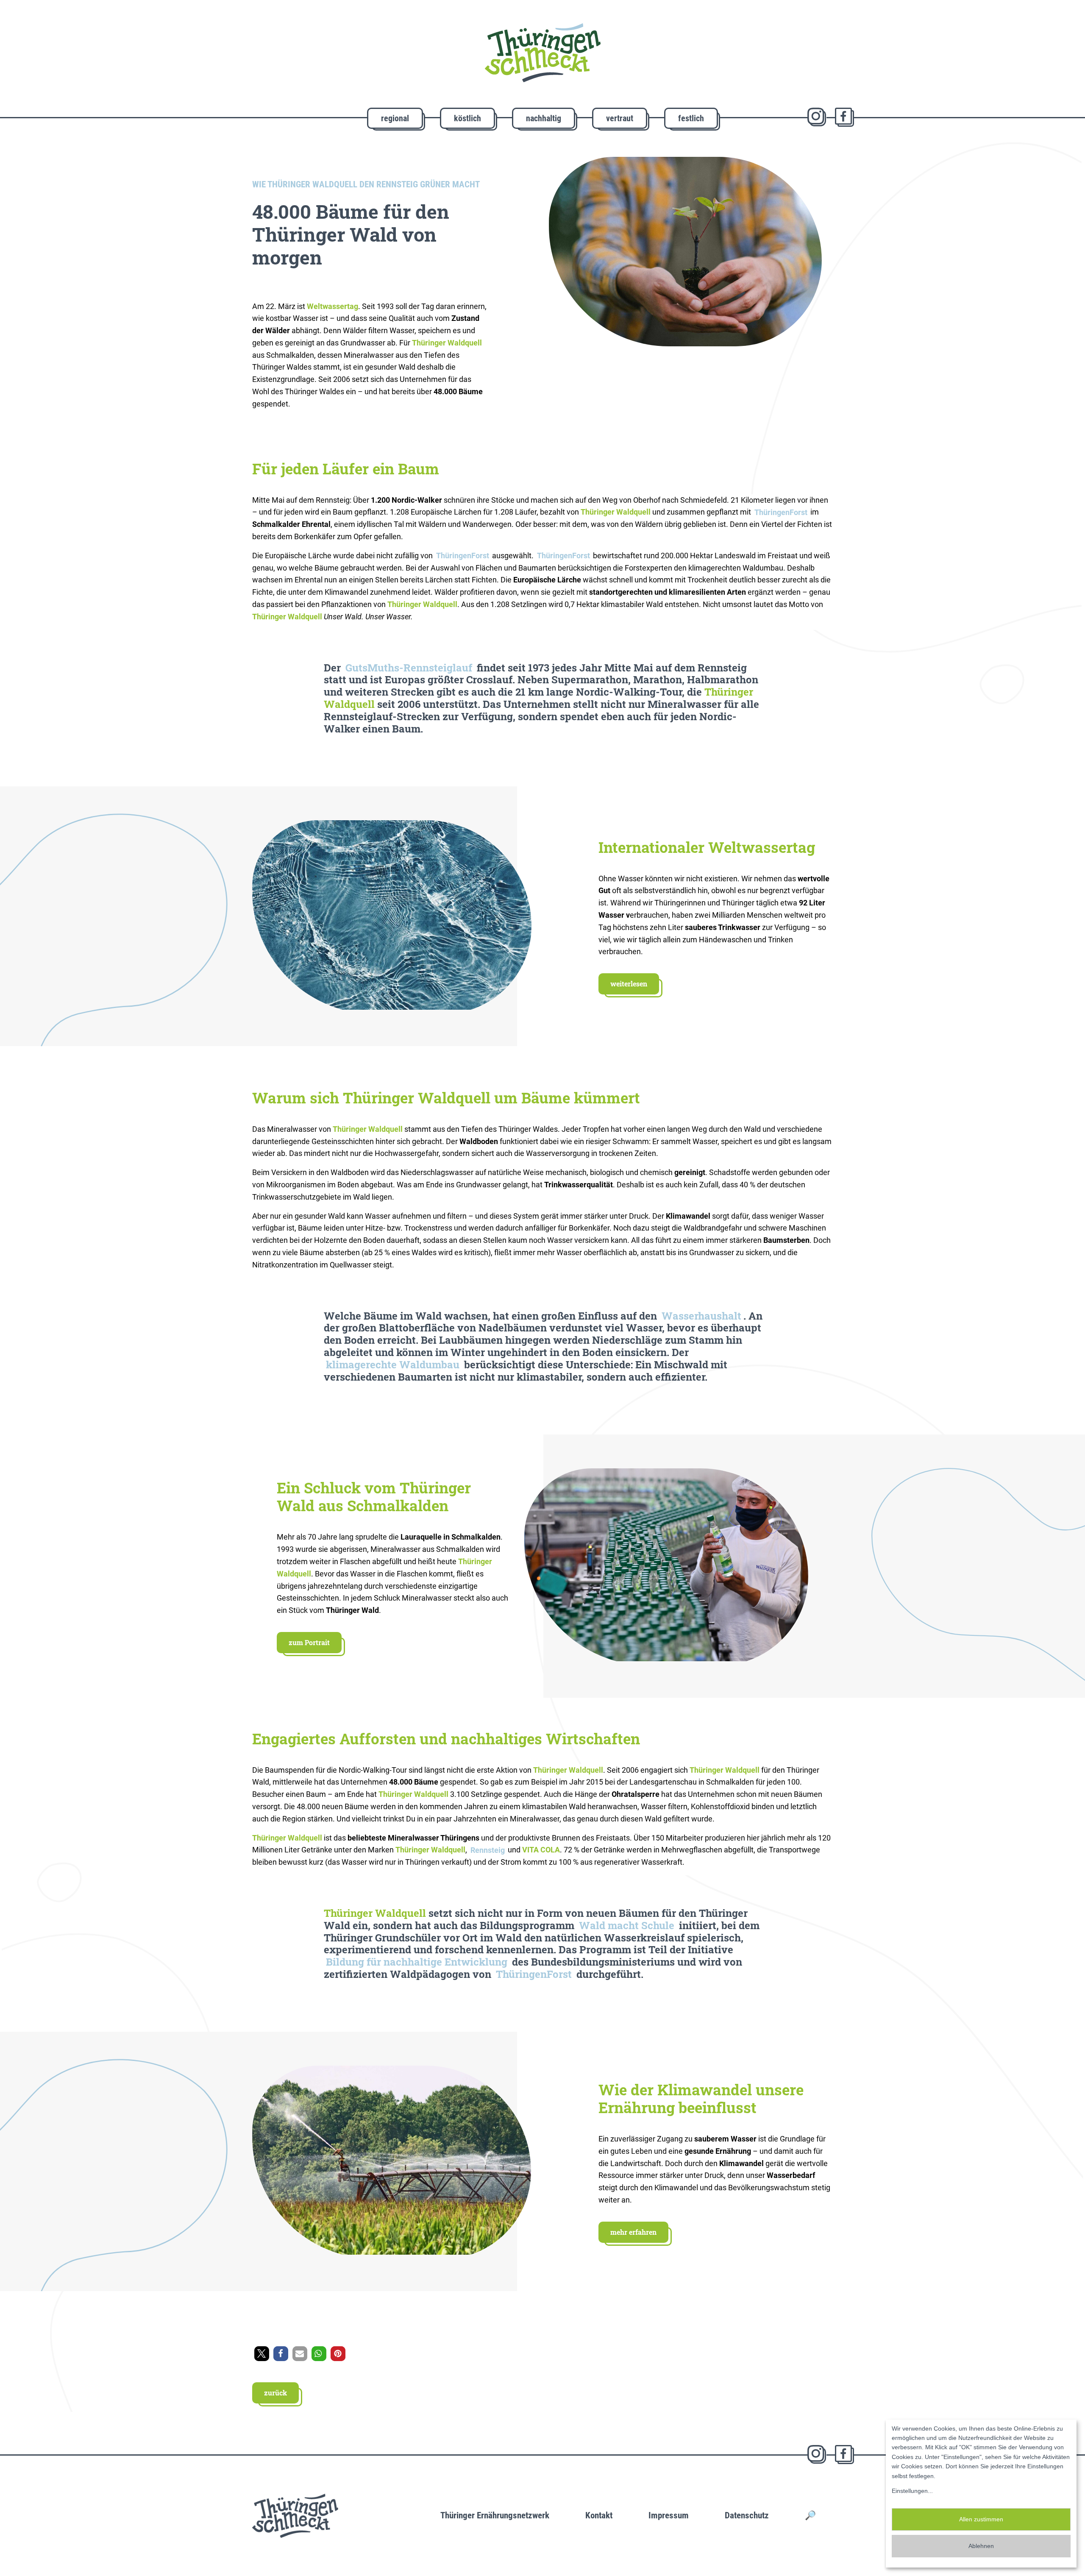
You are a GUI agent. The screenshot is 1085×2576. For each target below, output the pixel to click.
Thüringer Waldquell (375, 1913)
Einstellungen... (912, 2491)
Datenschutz (747, 2515)
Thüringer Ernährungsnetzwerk (495, 2515)
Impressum (669, 2515)
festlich (691, 118)
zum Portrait (309, 1642)
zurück (275, 2393)
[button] (262, 2354)
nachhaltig (544, 118)
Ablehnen (981, 2546)
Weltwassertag (332, 306)
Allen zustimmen (981, 2519)
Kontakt (599, 2515)
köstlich (467, 118)
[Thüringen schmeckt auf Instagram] (817, 117)
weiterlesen (629, 984)
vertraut (620, 118)
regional (395, 118)
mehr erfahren (633, 2232)
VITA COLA (541, 1850)
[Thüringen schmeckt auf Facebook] (844, 117)
